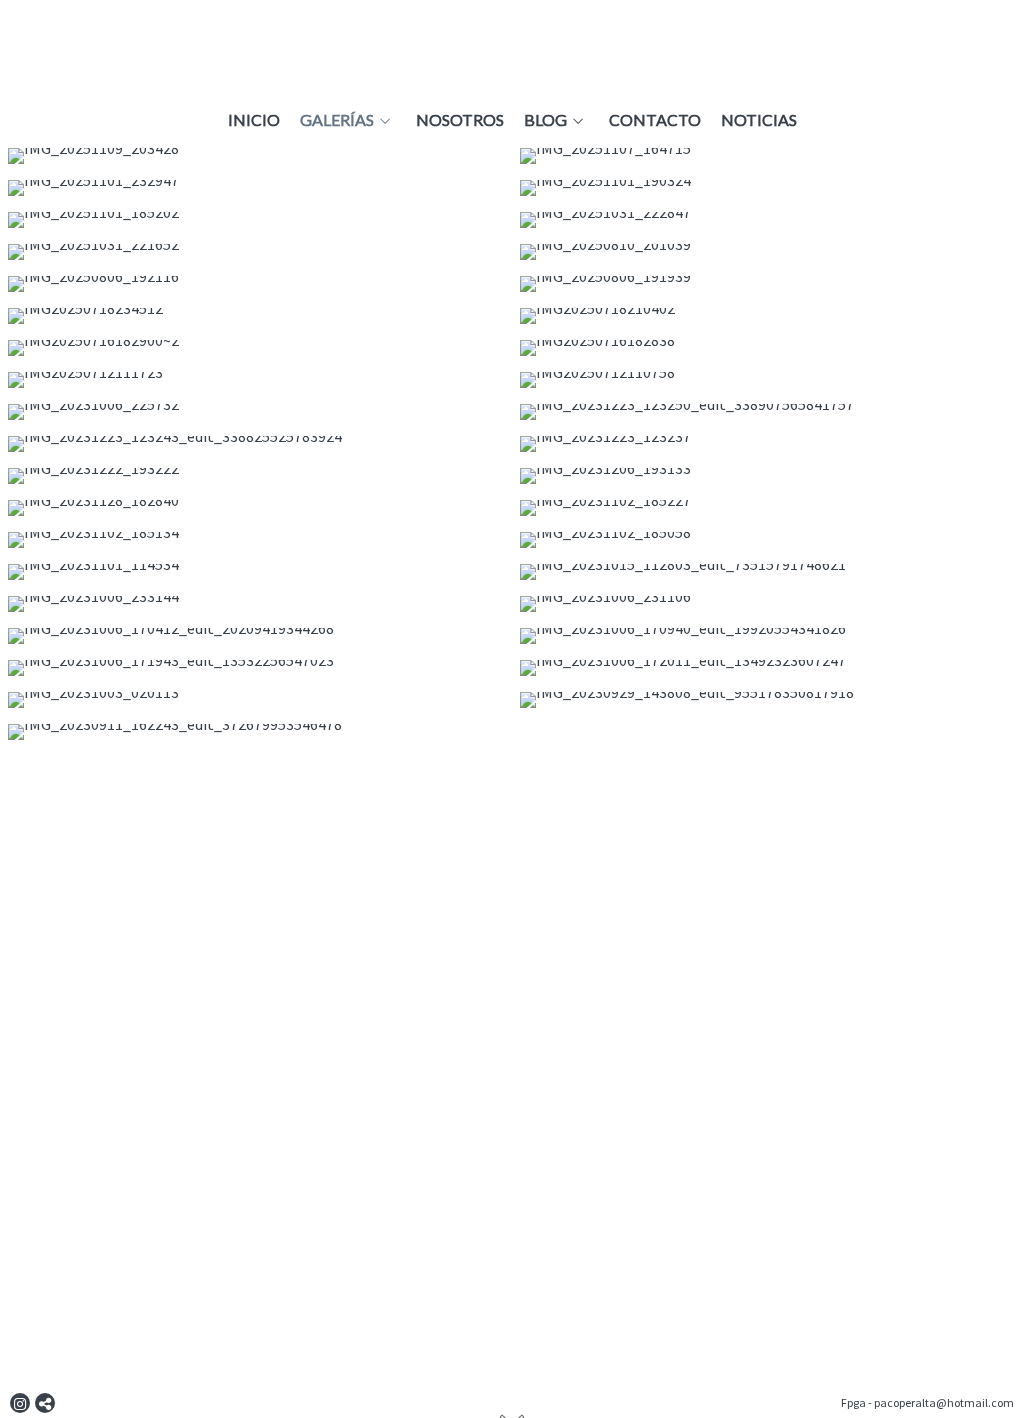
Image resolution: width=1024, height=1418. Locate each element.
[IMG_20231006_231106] (768, 604)
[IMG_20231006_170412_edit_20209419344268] (256, 636)
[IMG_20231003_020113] (256, 700)
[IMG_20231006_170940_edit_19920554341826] (768, 636)
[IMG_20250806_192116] (256, 284)
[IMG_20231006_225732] (256, 412)
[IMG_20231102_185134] (256, 540)
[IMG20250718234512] (256, 316)
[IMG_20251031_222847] (768, 220)
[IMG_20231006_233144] (256, 604)
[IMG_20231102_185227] (768, 508)
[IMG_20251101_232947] (256, 188)
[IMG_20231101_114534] (256, 572)
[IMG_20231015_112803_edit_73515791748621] (768, 572)
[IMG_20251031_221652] (256, 252)
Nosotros (460, 120)
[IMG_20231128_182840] (256, 508)
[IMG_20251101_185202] (256, 220)
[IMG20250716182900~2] (256, 348)
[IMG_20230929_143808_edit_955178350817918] (768, 700)
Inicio (254, 120)
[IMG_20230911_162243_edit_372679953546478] (256, 732)
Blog (545, 120)
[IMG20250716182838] (768, 348)
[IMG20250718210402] (768, 316)
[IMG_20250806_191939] (768, 284)
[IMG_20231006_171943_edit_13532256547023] (256, 668)
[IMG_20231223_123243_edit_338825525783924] (256, 444)
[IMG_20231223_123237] (768, 444)
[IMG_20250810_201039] (768, 252)
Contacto (655, 120)
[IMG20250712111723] (256, 380)
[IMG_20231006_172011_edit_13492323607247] (768, 668)
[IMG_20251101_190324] (768, 188)
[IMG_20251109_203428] (256, 156)
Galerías (337, 120)
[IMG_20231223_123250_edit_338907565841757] (768, 412)
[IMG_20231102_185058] (768, 540)
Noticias (759, 120)
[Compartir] (45, 1403)
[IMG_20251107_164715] (768, 156)
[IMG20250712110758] (768, 380)
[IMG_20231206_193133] (768, 476)
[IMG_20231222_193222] (256, 476)
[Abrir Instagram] (20, 1403)
